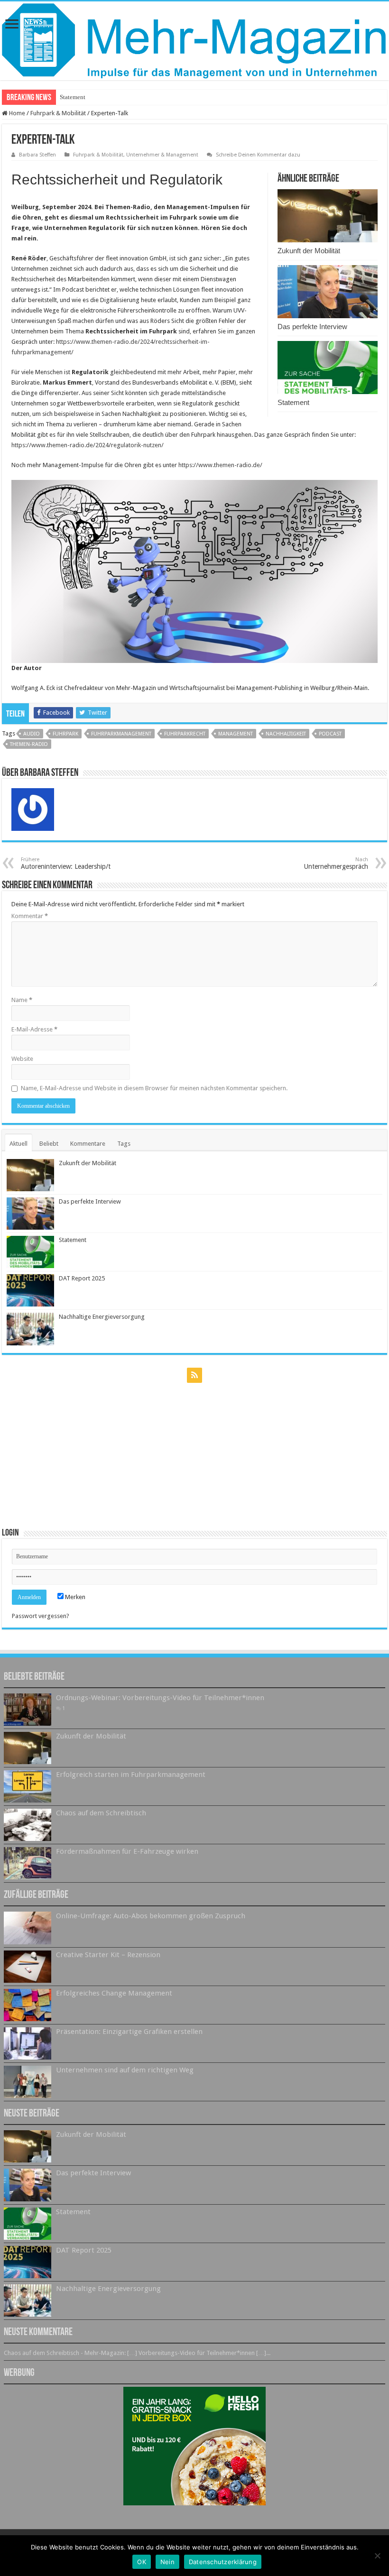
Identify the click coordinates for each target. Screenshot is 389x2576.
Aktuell (19, 1144)
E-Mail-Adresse (34, 1029)
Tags (124, 1144)
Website (22, 1059)
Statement (293, 402)
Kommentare (88, 1144)
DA (64, 97)
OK (142, 2562)
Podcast (330, 734)
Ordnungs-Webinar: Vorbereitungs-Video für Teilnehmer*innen (160, 1698)
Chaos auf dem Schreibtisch (101, 1813)
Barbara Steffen (37, 155)
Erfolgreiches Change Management (114, 1993)
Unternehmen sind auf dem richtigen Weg (125, 2070)
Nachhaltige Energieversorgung (102, 1317)
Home (16, 113)
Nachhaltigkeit (286, 734)
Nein (167, 2562)
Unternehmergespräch (336, 863)
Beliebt (49, 1144)
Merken (74, 1597)
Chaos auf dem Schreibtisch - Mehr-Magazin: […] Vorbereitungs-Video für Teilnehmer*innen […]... (137, 2353)
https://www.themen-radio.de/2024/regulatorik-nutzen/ (88, 445)
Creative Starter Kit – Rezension (108, 1955)
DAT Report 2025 (82, 1278)
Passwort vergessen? (41, 1616)
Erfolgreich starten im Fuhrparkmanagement (131, 1775)
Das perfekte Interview (312, 327)
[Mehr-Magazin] (194, 41)
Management (236, 734)
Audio (32, 734)
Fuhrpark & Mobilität (58, 113)
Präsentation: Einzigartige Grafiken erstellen (129, 2032)
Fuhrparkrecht (185, 734)
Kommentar (30, 916)
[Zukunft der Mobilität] (28, 1748)
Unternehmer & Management (162, 155)
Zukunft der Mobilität (309, 251)
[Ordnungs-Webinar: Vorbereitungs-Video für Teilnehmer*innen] (28, 1710)
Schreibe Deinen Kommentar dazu (258, 155)
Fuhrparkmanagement (121, 734)
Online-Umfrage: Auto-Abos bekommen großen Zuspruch (151, 1916)
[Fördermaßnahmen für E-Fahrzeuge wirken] (28, 1863)
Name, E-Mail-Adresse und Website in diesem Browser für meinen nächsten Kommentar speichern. (154, 1088)
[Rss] (194, 1375)
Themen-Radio (29, 744)
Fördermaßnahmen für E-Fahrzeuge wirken (127, 1851)
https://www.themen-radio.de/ (220, 465)
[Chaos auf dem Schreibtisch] (28, 1825)
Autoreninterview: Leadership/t (66, 863)
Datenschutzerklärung (223, 2562)
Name (22, 1000)
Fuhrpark (65, 734)
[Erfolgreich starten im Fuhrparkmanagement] (28, 1786)
